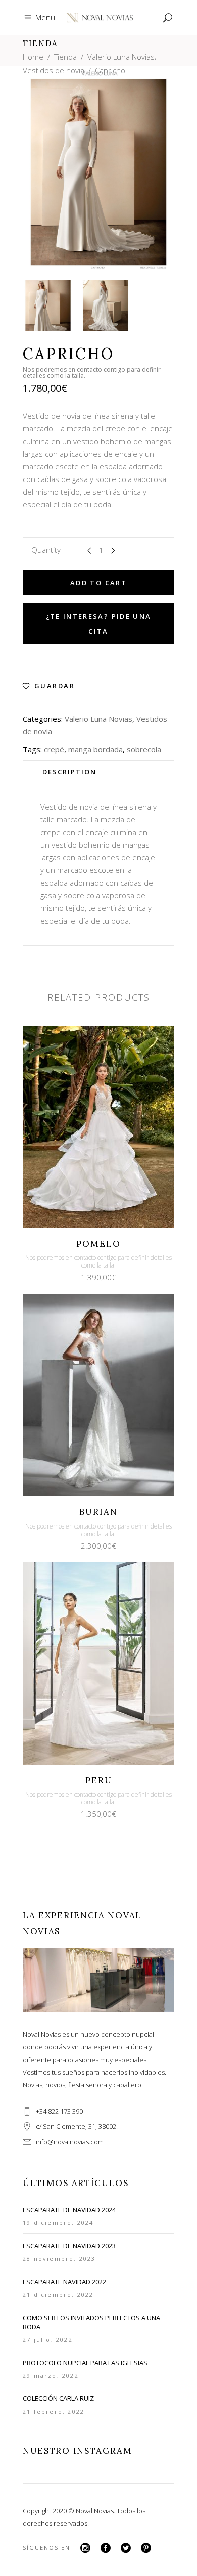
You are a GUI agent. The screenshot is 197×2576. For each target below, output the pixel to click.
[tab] (98, 772)
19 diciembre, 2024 (58, 2223)
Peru (99, 1780)
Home (33, 57)
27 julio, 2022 (48, 2340)
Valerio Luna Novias (121, 57)
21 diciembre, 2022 (58, 2295)
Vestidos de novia (54, 70)
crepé (54, 749)
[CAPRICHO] (48, 305)
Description (69, 772)
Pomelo (98, 1244)
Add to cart (98, 583)
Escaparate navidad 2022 (64, 2282)
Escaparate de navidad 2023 (69, 2246)
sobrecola (144, 749)
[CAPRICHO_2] (106, 305)
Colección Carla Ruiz (58, 2398)
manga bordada (95, 749)
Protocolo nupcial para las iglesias (85, 2363)
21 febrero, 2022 (54, 2411)
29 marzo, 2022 (51, 2375)
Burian (98, 1512)
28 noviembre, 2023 (59, 2259)
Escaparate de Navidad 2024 (69, 2210)
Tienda (65, 57)
